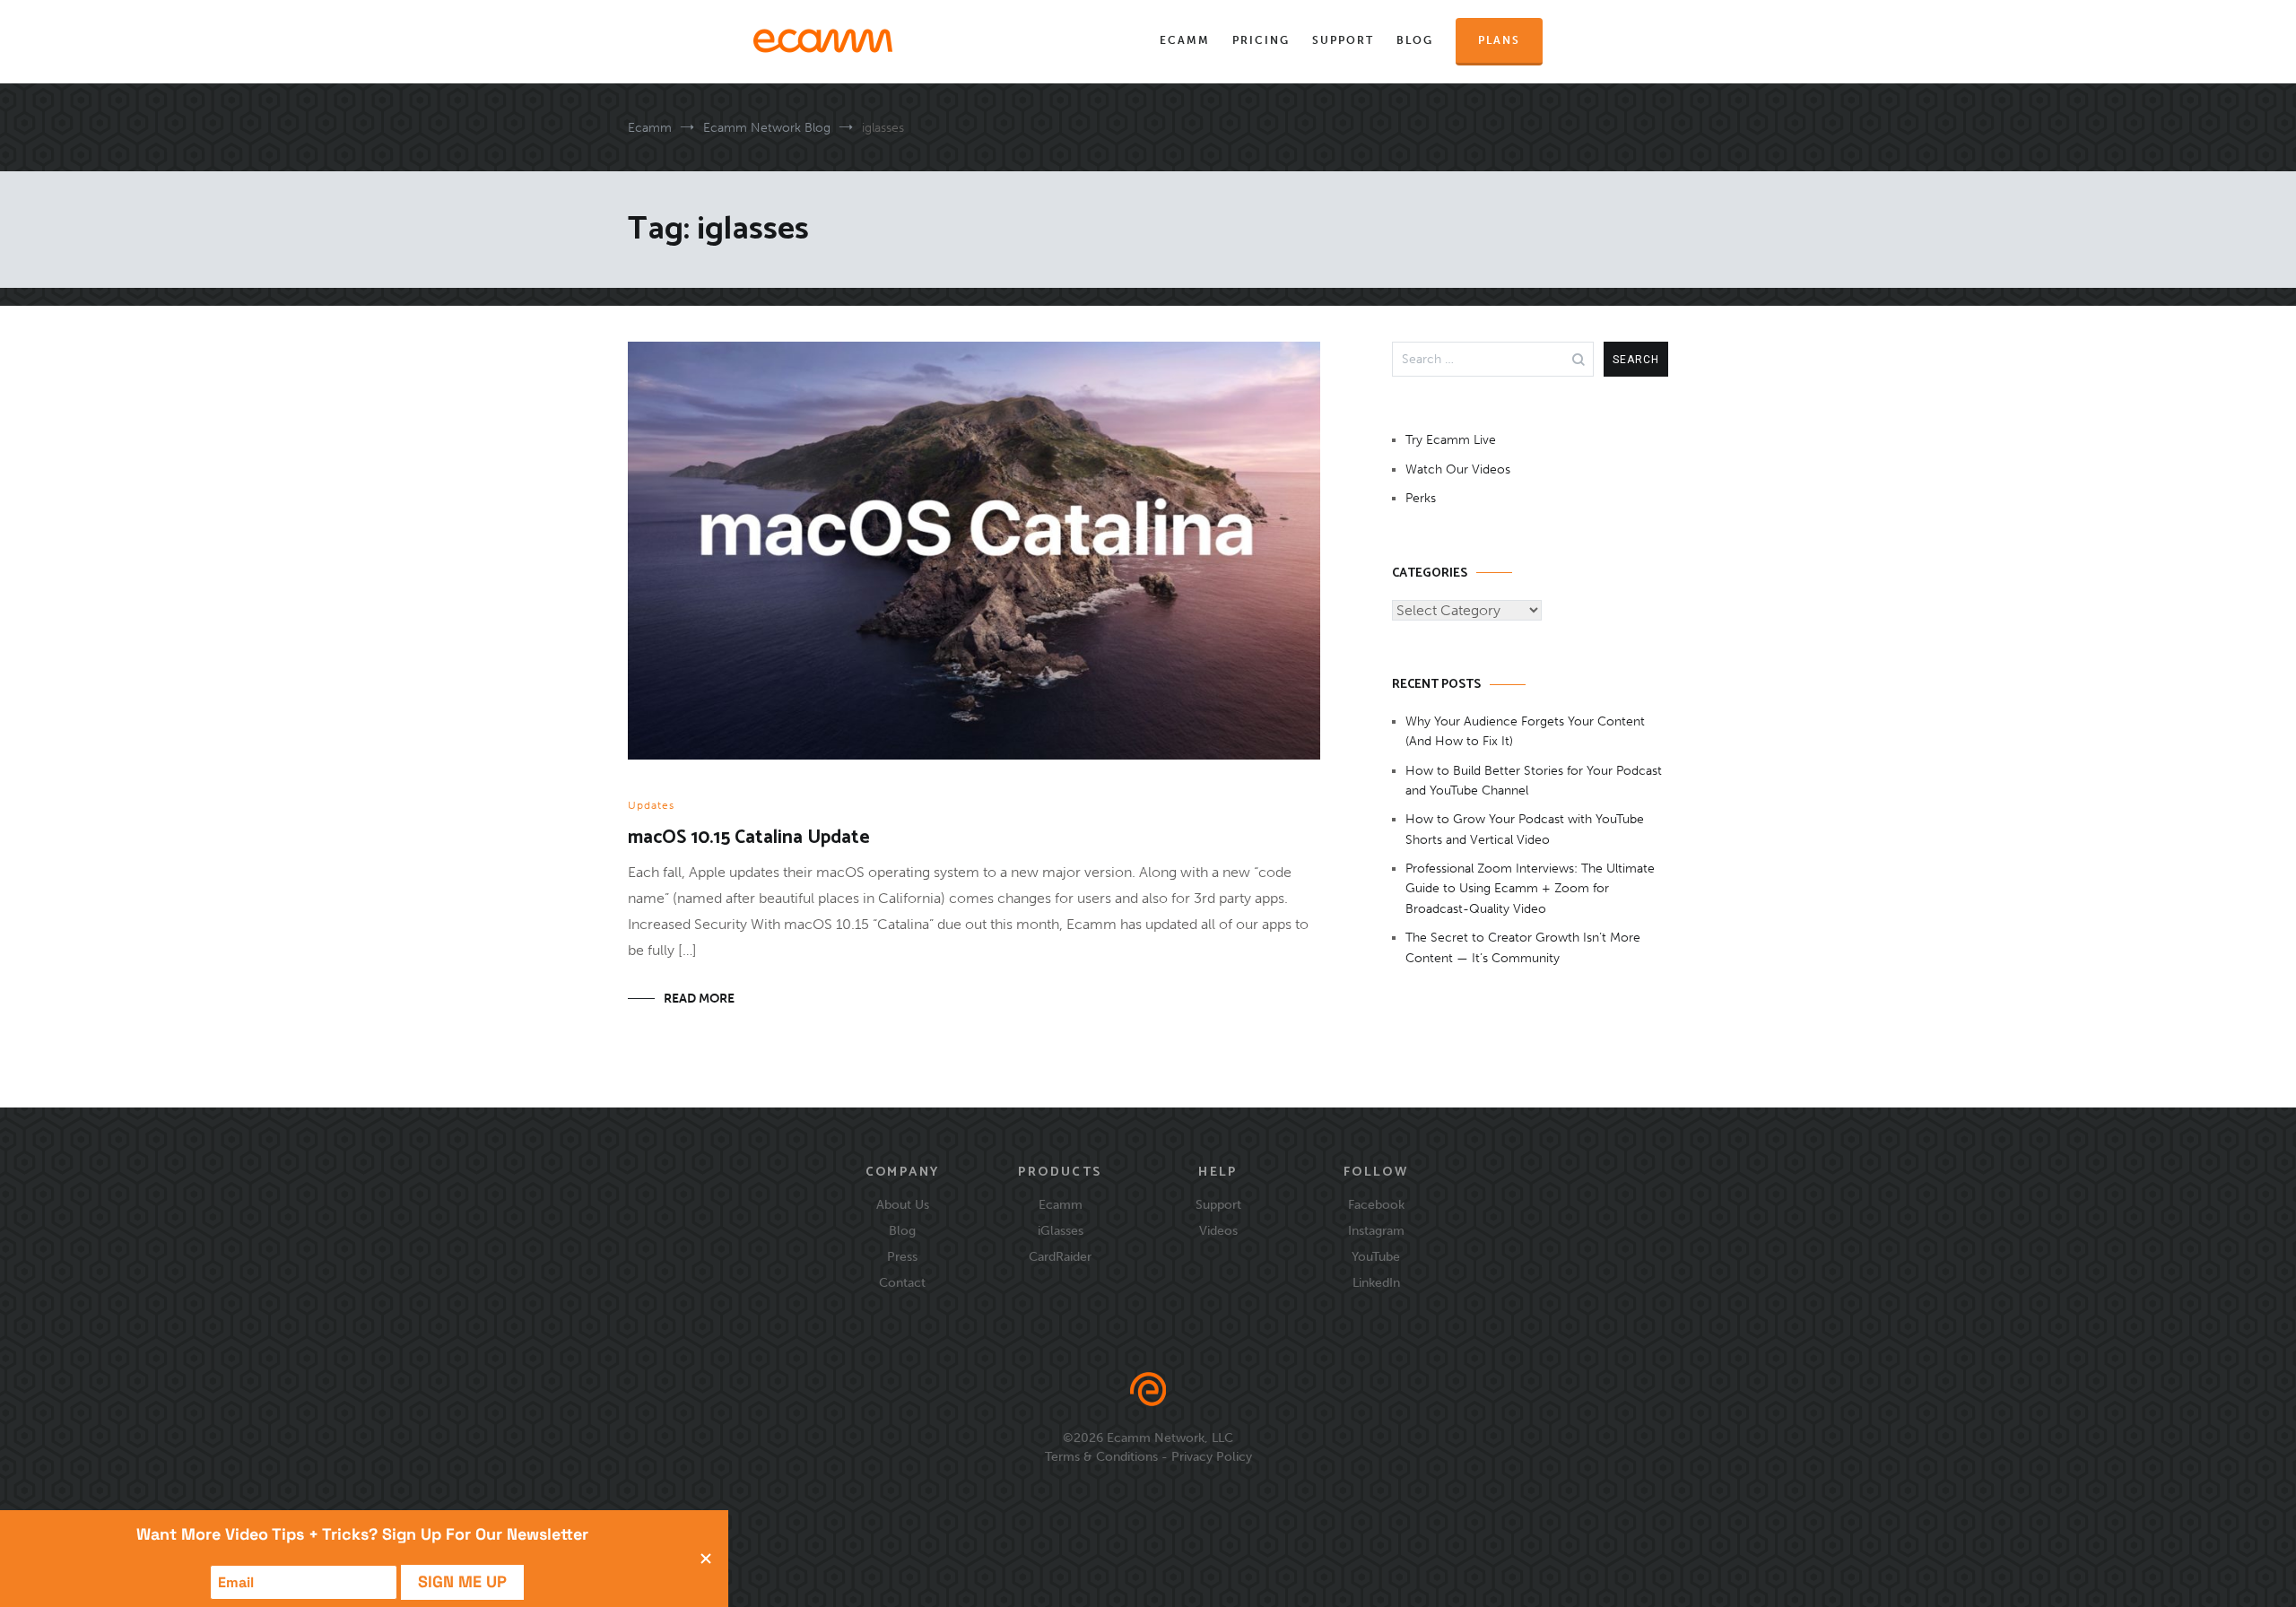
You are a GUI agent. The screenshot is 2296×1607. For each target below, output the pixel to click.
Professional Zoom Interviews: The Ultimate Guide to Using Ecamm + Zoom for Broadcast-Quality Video (1530, 889)
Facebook (1376, 1204)
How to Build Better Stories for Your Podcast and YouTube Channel (1534, 781)
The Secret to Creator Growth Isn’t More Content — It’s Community (1523, 947)
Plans (1499, 40)
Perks (1421, 498)
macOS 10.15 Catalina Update (749, 838)
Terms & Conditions (1101, 1456)
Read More (699, 999)
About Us (903, 1204)
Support (1343, 40)
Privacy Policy (1212, 1456)
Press (902, 1256)
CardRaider (1060, 1256)
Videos (1218, 1230)
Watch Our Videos (1458, 469)
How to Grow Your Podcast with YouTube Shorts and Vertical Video (1525, 829)
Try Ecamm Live (1451, 440)
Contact (902, 1282)
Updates (651, 805)
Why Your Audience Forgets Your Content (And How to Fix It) (1525, 731)
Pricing (1261, 40)
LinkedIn (1376, 1282)
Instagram (1376, 1230)
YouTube (1376, 1256)
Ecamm (1185, 40)
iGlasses (1061, 1230)
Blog (1415, 40)
